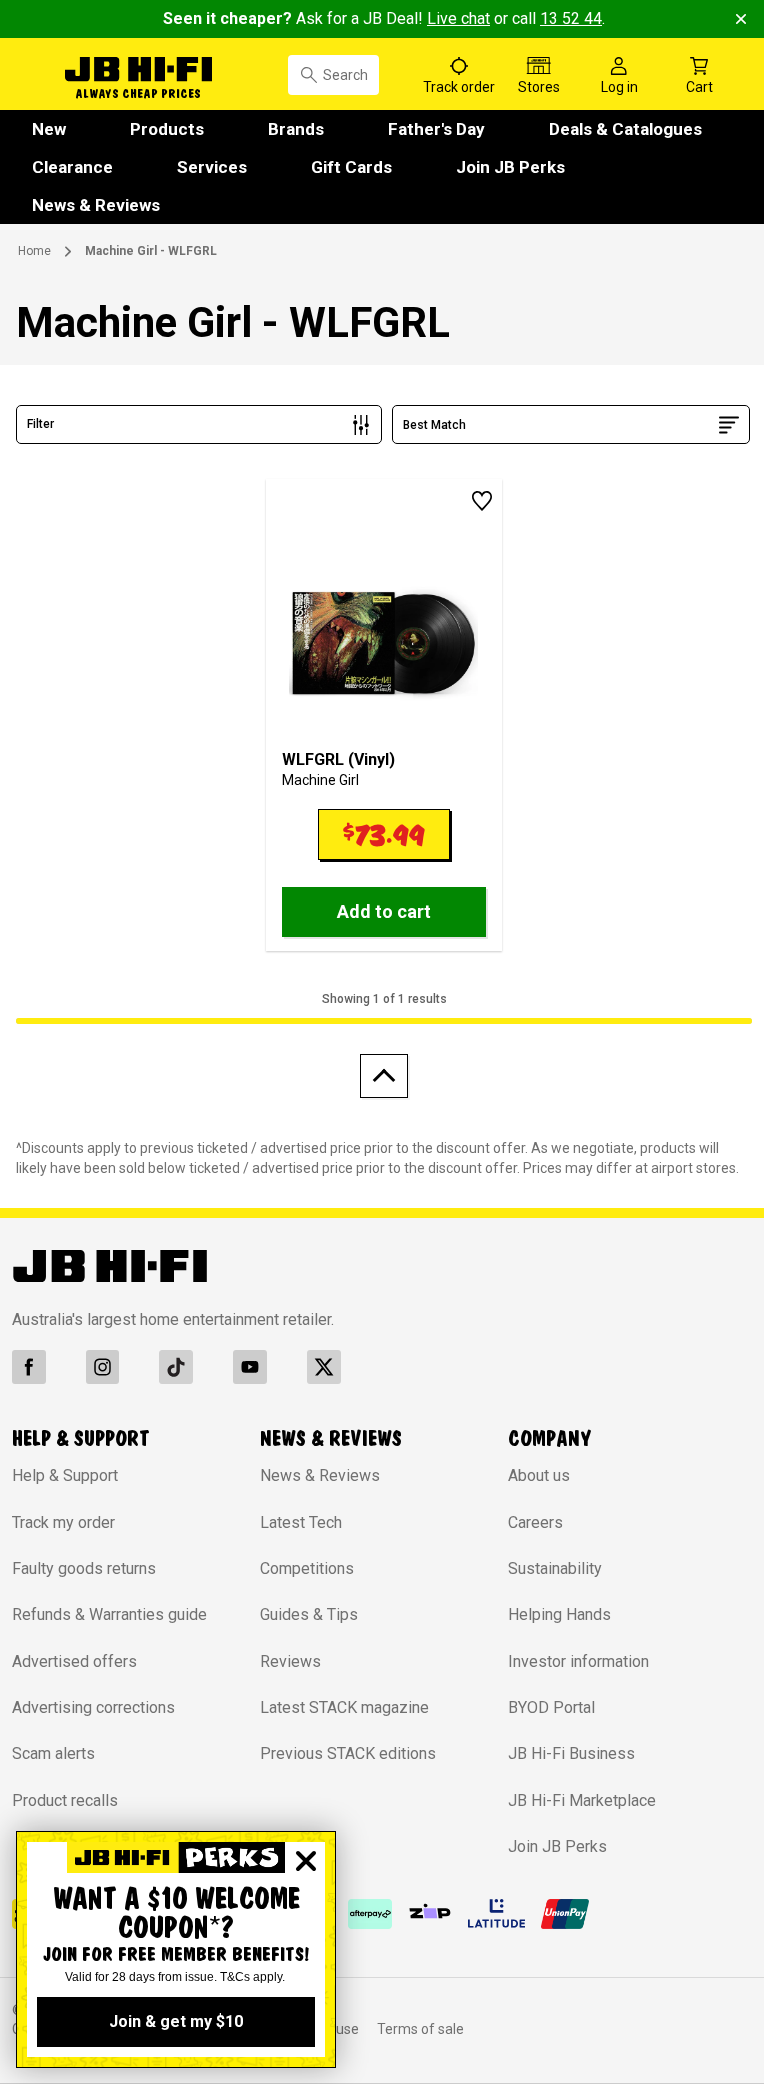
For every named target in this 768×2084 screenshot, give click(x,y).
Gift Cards (351, 167)
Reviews (290, 1661)
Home (34, 251)
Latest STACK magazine (344, 1707)
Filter (40, 424)
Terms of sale (420, 2029)
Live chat (458, 18)
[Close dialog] (306, 1861)
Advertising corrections (93, 1707)
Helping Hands (559, 1614)
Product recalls (65, 1800)
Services (212, 167)
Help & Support (65, 1475)
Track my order (63, 1522)
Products (167, 129)
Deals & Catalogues (625, 129)
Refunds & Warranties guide (109, 1614)
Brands (296, 129)
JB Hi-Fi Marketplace (582, 1800)
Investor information (578, 1661)
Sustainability (555, 1568)
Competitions (307, 1568)
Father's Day (436, 129)
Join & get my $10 (176, 2021)
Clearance (72, 167)
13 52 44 (571, 18)
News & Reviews (96, 205)
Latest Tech (301, 1522)
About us (539, 1475)
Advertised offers (74, 1661)
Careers (535, 1522)
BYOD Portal (551, 1707)
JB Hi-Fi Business (571, 1753)
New (49, 129)
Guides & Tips (309, 1614)
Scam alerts (53, 1753)
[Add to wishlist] (482, 501)
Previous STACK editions (348, 1753)
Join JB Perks (510, 167)
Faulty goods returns (84, 1568)
